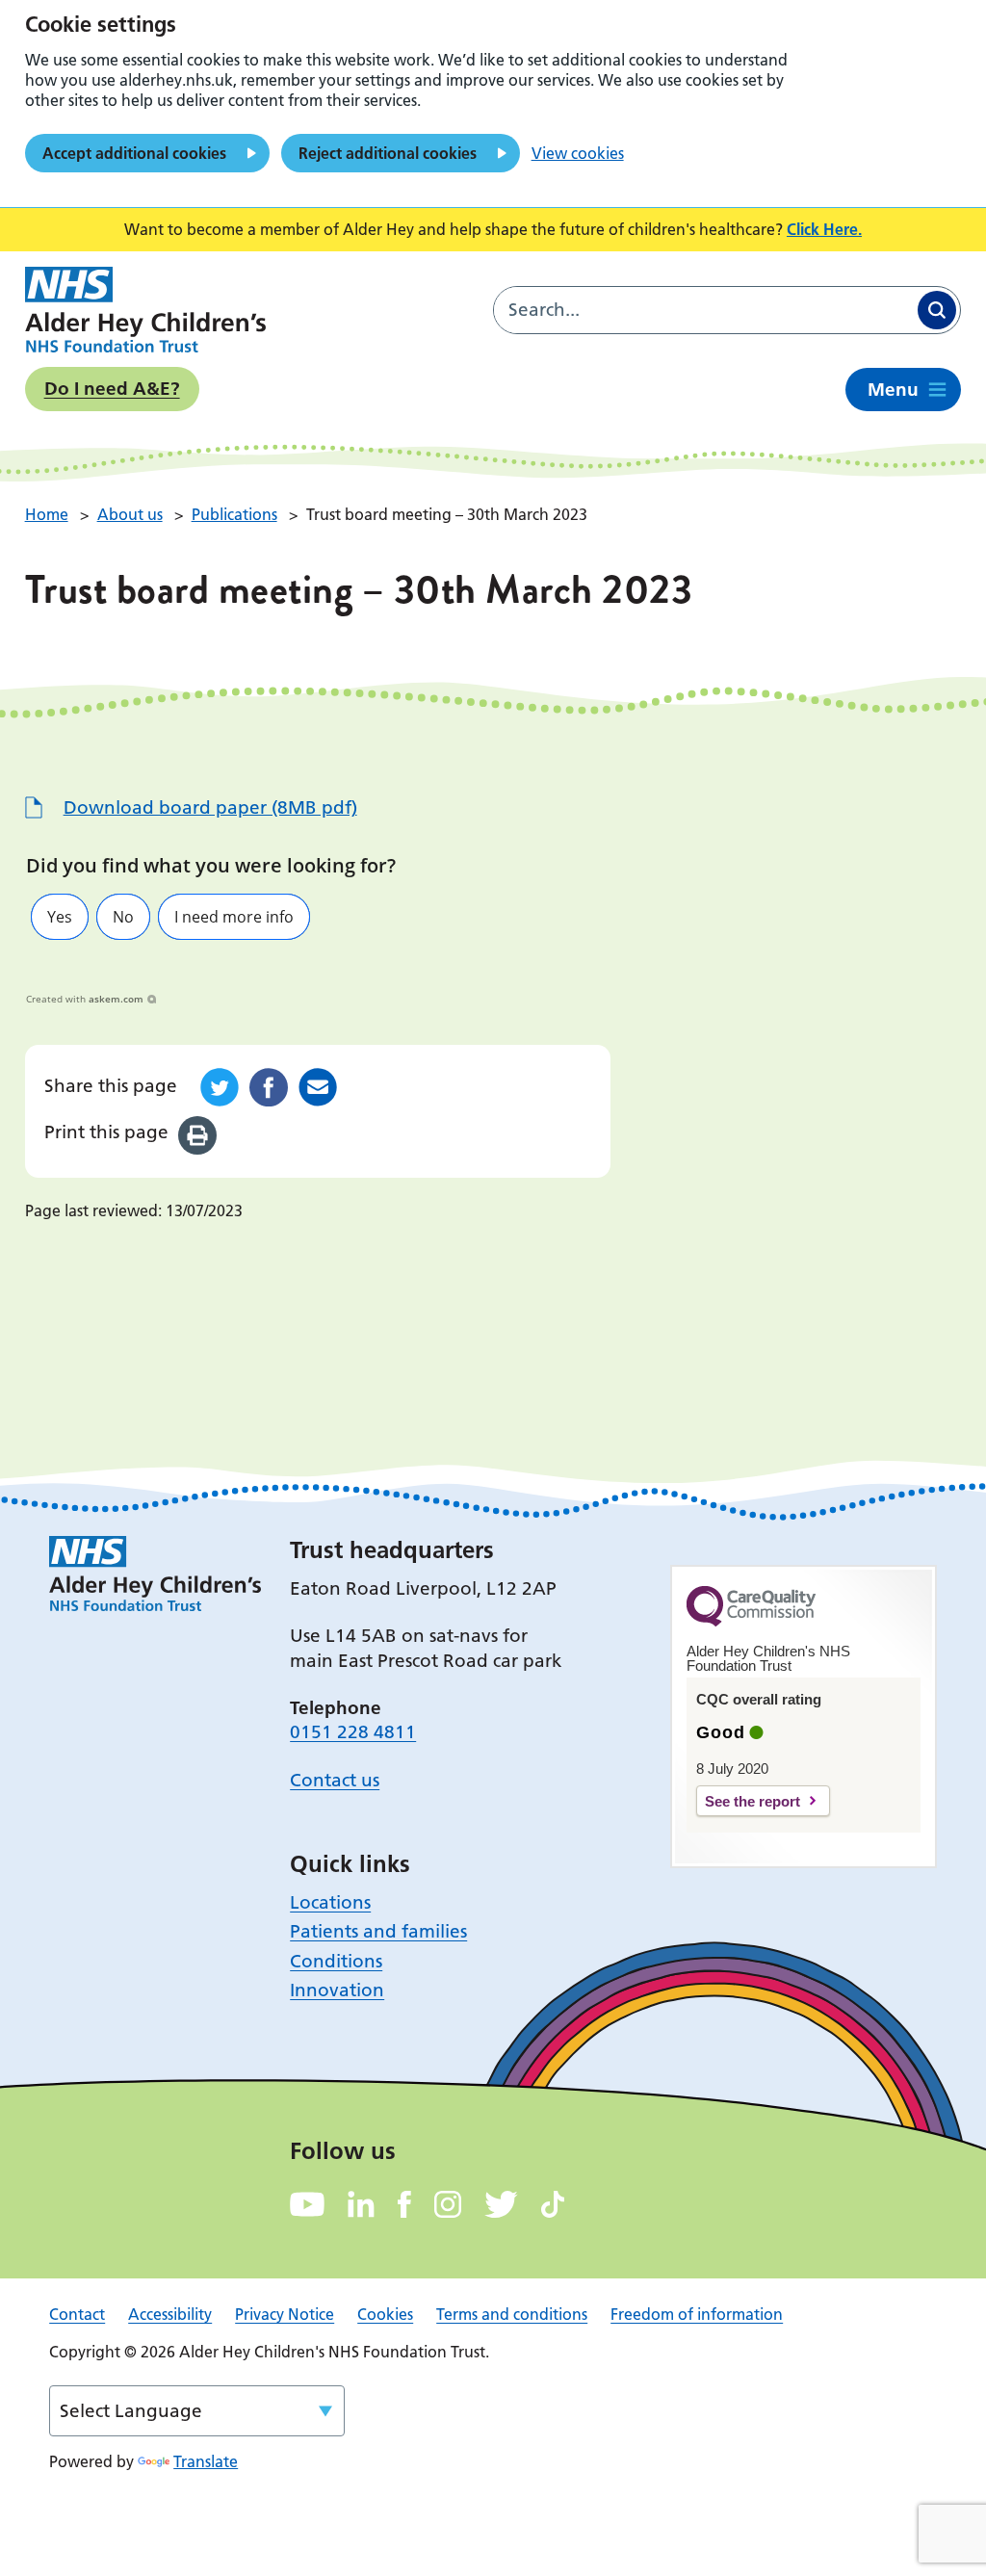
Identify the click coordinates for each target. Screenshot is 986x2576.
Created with (85, 999)
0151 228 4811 (353, 1732)
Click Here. (824, 229)
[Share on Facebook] (269, 1087)
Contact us (335, 1780)
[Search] (937, 310)
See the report (752, 1801)
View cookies (578, 153)
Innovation (337, 1990)
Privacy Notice (285, 2314)
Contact (77, 2314)
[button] (60, 917)
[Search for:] (704, 310)
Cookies (385, 2314)
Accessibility (170, 2314)
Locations (330, 1902)
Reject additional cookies (388, 153)
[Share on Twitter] (220, 1087)
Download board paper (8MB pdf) (210, 807)
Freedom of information (697, 2314)
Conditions (336, 1961)
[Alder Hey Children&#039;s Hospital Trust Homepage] (145, 310)
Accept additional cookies (134, 153)
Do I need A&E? (112, 389)
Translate (206, 2461)
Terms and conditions (512, 2314)
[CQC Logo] (751, 1622)
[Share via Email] (318, 1087)
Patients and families (378, 1931)
